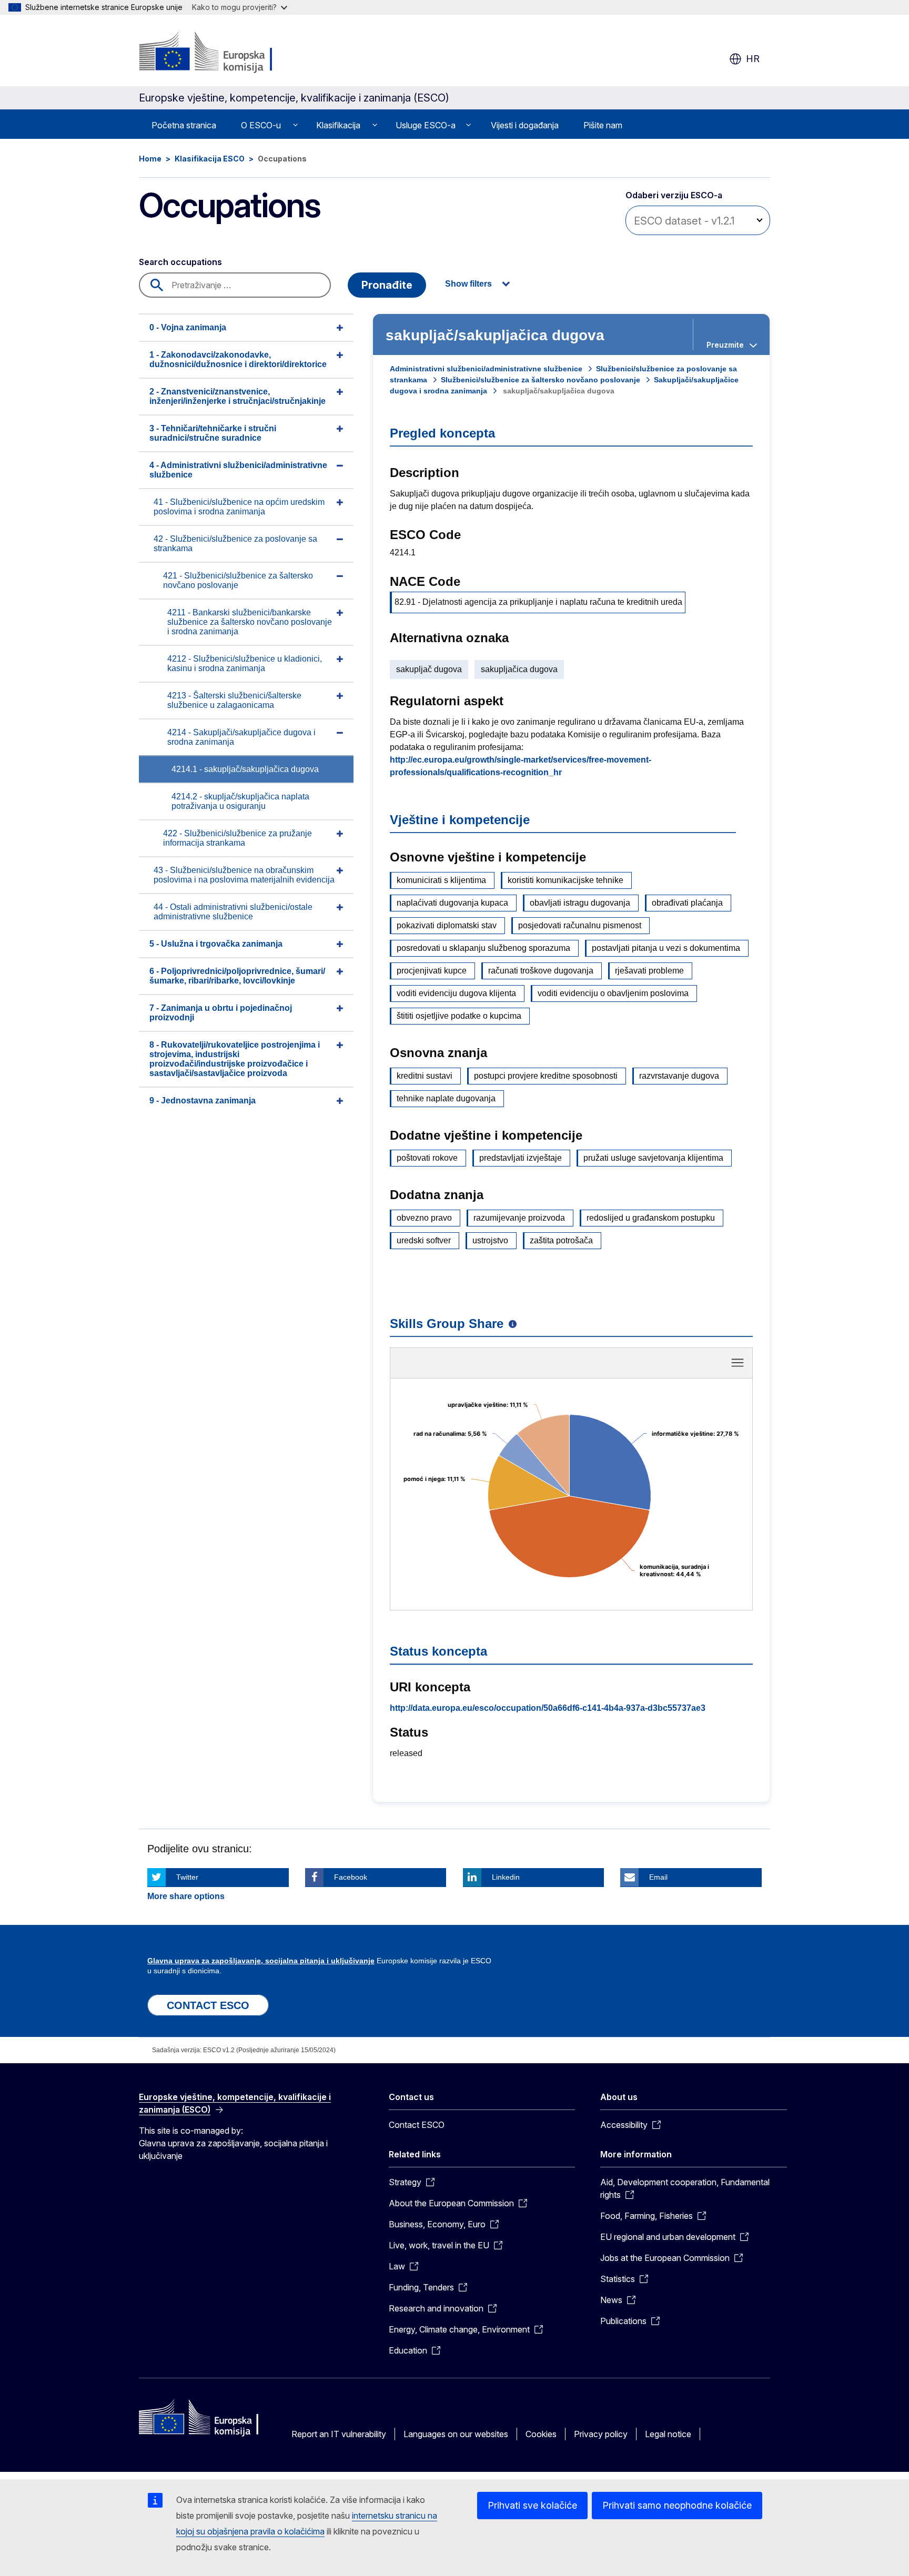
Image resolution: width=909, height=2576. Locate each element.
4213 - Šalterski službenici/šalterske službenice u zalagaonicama (234, 700)
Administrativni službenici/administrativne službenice (486, 369)
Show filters (468, 284)
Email (658, 1877)
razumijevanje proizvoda (519, 1218)
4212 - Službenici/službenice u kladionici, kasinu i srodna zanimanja (245, 663)
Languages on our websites (456, 2434)
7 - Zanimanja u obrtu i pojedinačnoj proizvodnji (221, 1013)
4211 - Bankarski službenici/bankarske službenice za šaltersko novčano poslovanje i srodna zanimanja (250, 622)
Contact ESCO (417, 2125)
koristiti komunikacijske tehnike (565, 880)
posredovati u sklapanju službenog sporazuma (483, 948)
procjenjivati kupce (432, 971)
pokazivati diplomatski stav (447, 925)
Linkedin (506, 1877)
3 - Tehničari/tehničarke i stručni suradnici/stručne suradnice (213, 433)
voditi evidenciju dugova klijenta (456, 993)
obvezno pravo (424, 1218)
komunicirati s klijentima (441, 880)
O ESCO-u (261, 125)
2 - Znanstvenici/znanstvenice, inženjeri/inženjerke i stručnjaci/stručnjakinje (238, 396)
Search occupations (180, 262)
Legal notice (668, 2434)
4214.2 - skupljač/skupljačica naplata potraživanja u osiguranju (240, 801)
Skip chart (571, 1366)
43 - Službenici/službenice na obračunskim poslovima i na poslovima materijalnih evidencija (244, 875)
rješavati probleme (649, 971)
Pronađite (387, 285)
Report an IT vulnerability (339, 2434)
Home (150, 159)
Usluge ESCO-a (426, 125)
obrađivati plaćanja (687, 903)
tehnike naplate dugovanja (446, 1098)
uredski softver (424, 1240)
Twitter (187, 1877)
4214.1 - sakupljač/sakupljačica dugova (245, 769)
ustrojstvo (490, 1240)
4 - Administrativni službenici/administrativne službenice (238, 470)
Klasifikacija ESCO (210, 159)
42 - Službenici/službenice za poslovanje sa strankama (235, 544)
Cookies (541, 2434)
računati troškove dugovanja (541, 971)
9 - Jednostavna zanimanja (203, 1101)
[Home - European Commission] (224, 53)
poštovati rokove (427, 1158)
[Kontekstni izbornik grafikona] (738, 1363)
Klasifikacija (338, 125)
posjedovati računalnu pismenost (580, 925)
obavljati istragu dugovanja (580, 903)
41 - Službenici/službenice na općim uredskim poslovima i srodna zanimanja (239, 507)
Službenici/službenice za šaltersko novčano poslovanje (541, 380)
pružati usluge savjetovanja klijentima (653, 1158)
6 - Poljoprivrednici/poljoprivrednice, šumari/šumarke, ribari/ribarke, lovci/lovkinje (237, 976)
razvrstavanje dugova (679, 1076)
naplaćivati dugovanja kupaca (452, 903)
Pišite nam (603, 125)
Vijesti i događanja (525, 125)
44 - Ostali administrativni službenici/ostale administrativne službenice (233, 912)
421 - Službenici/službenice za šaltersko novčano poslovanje (238, 580)
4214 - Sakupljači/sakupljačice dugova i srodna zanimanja (241, 737)
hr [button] (753, 59)
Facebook (351, 1877)
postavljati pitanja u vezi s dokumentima (666, 948)
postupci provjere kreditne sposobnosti (546, 1076)
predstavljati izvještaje (521, 1158)
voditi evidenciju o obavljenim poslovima (613, 993)
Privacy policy (601, 2434)
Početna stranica (184, 125)
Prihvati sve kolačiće (532, 2505)
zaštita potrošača (561, 1240)
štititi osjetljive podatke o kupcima (459, 1016)
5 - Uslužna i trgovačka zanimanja (216, 944)
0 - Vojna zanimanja (188, 327)
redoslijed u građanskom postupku (651, 1218)
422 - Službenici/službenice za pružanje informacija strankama (238, 838)
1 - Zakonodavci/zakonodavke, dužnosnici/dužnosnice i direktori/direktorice (238, 359)
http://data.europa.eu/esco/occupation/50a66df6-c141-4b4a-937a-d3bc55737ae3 (548, 1708)
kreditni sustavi (425, 1076)
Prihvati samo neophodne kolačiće (677, 2505)
